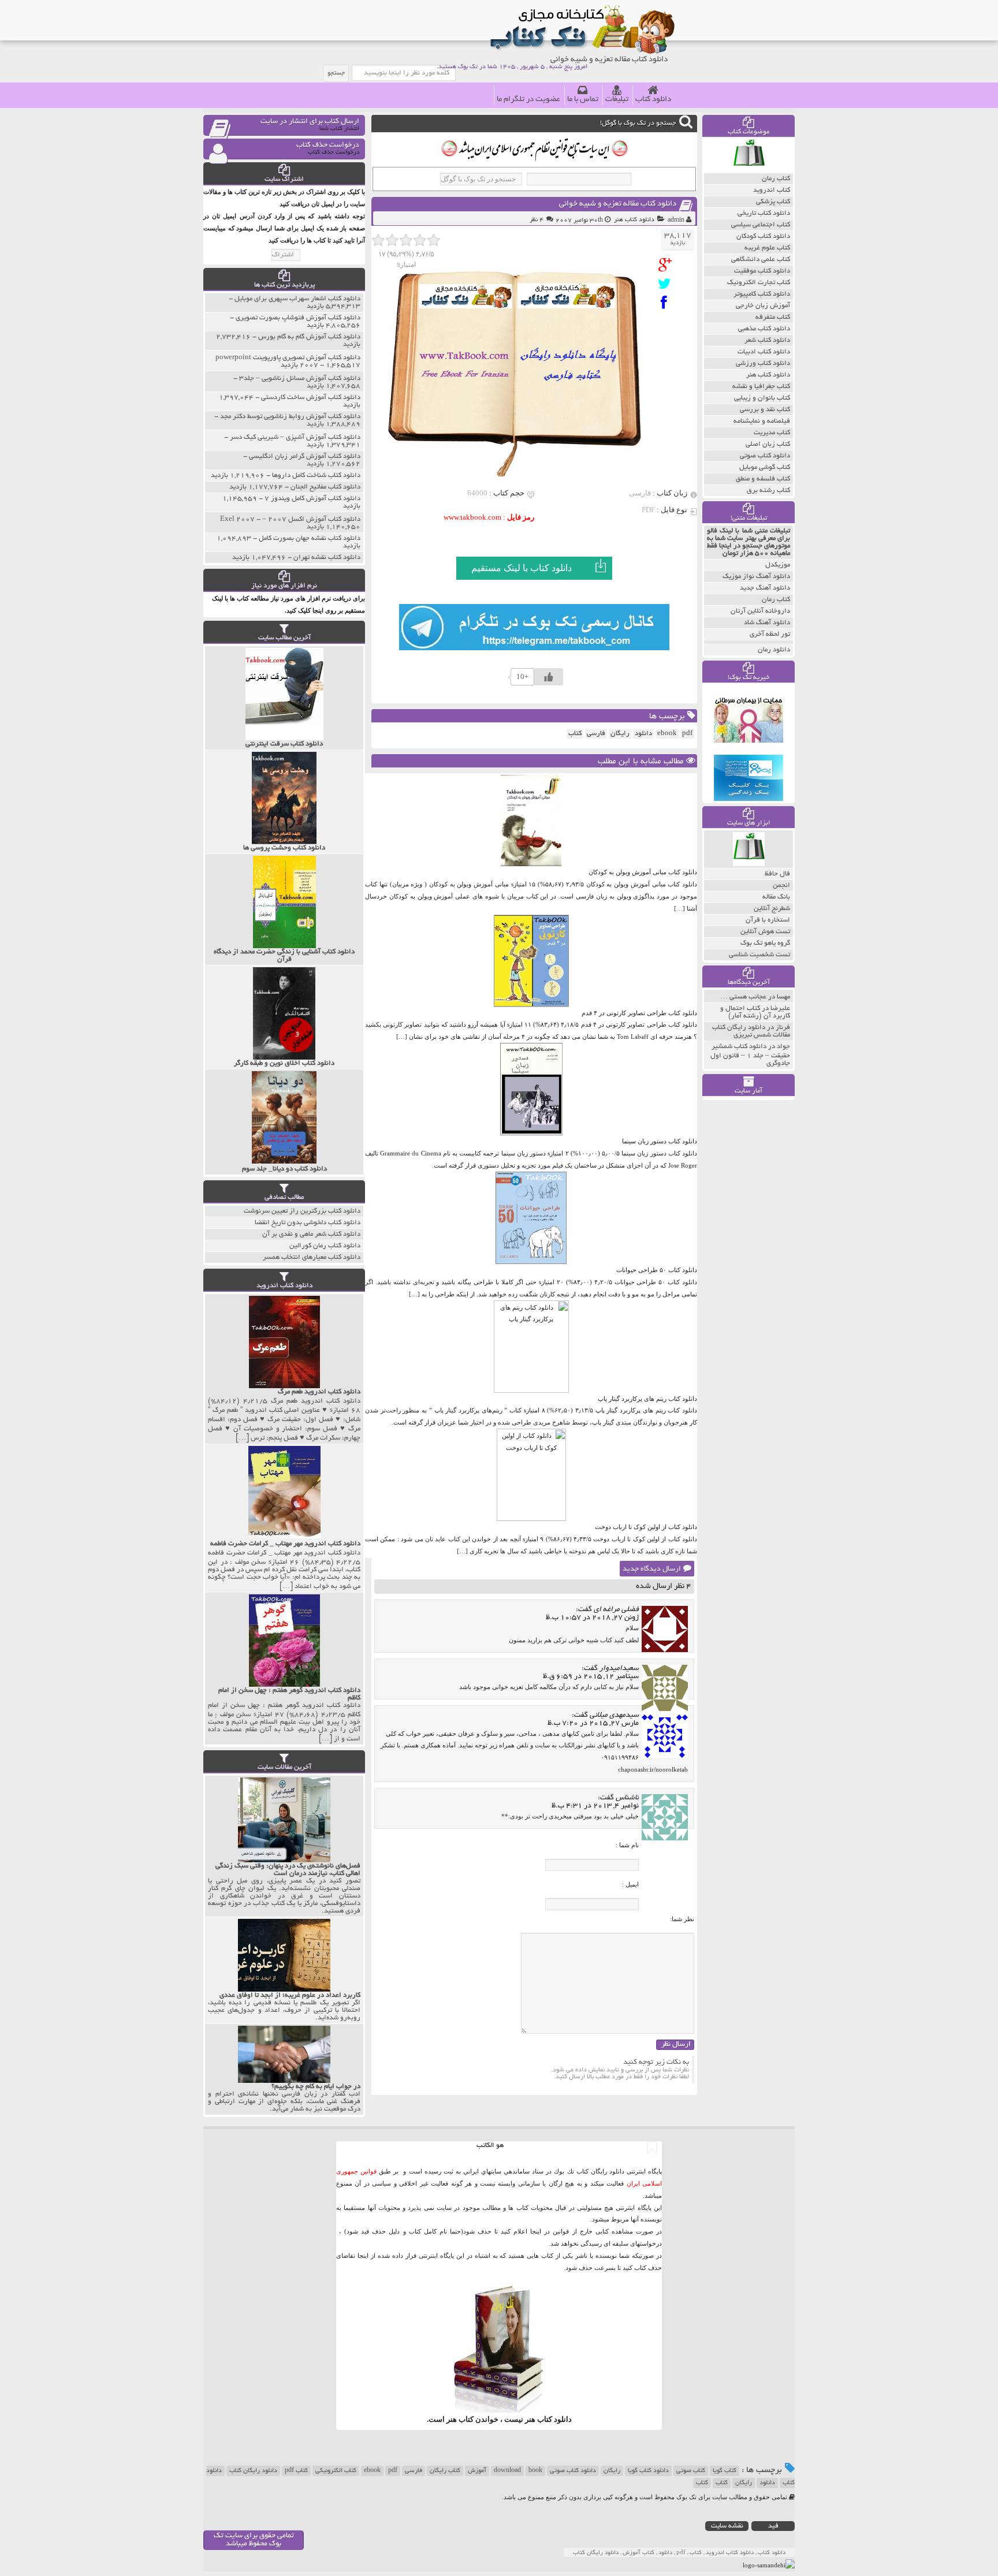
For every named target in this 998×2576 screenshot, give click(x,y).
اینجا (536, 2231)
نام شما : (627, 1845)
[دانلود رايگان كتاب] (749, 170)
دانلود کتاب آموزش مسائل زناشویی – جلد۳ (300, 379)
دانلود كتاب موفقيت (762, 271)
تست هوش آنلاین (765, 932)
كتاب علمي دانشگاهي (761, 260)
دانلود (643, 734)
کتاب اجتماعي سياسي (761, 225)
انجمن (781, 886)
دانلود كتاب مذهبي (764, 329)
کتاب (722, 2483)
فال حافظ (777, 874)
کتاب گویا (725, 2471)
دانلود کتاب (653, 100)
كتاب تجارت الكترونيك (759, 283)
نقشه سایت (727, 2526)
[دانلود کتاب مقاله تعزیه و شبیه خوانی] (667, 265)
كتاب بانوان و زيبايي (762, 398)
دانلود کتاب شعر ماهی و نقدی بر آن (311, 1234)
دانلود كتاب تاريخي (764, 213)
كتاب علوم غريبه (767, 248)
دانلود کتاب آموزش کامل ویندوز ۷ (312, 499)
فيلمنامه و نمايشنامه (762, 421)
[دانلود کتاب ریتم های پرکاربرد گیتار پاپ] (531, 1390)
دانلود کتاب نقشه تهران (327, 558)
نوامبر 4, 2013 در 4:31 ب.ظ (595, 1806)
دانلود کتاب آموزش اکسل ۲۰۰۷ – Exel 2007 (290, 519)
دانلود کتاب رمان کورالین (325, 1246)
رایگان (612, 2471)
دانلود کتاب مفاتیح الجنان (325, 487)
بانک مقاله (776, 897)
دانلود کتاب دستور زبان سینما (660, 1141)
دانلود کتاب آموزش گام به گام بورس (309, 337)
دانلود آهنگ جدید (765, 588)
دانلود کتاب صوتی (573, 2471)
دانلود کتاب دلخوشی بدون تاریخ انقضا (308, 1223)
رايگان (620, 734)
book (535, 2471)
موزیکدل (778, 565)
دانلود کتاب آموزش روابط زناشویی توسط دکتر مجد (290, 417)
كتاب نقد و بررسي (765, 410)
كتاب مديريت (772, 433)
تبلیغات (617, 100)
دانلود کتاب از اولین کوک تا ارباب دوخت (646, 1527)
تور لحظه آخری (770, 634)
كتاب (575, 734)
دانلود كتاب (554, 2419)
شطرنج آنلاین (772, 909)
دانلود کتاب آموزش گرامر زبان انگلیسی (305, 456)
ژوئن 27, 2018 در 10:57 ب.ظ (592, 1618)
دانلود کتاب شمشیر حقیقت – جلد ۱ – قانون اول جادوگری (750, 1055)
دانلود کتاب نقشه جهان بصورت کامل (310, 538)
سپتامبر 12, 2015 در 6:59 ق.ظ (591, 1677)
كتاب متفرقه (773, 317)
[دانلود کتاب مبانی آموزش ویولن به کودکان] (531, 864)
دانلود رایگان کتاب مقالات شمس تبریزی (751, 1031)
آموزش (477, 2471)
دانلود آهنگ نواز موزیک (756, 577)
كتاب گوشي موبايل (765, 467)
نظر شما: (682, 1919)
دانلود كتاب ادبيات (764, 352)
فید (773, 2526)
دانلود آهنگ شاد (767, 623)
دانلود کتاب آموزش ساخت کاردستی (311, 398)
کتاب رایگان (445, 2471)
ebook (667, 734)
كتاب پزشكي (773, 202)
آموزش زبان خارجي (763, 306)
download (507, 2471)
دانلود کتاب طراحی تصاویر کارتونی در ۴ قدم (639, 1013)
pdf (687, 734)
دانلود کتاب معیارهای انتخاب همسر (312, 1257)
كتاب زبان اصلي (768, 444)
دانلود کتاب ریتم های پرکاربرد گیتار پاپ (647, 1399)
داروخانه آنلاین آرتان (760, 611)
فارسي (596, 734)
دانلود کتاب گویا (648, 2471)
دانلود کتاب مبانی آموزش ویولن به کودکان (643, 872)
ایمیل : (630, 1884)
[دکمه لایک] (549, 677)
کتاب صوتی (691, 2471)
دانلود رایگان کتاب (253, 2471)
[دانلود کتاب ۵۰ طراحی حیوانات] (531, 1262)
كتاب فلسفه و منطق (763, 479)
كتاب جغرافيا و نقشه (761, 387)
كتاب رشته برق (768, 491)
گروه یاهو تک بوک (765, 943)
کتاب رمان (776, 600)
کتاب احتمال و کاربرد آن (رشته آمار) (755, 1012)
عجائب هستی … (743, 997)
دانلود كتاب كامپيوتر (762, 294)
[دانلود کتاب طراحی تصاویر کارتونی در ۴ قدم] (531, 1005)
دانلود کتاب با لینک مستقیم (522, 568)
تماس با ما (583, 100)
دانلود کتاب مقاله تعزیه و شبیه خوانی (618, 204)
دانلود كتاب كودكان (763, 236)
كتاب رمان (776, 179)
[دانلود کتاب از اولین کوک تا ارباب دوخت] (531, 1519)
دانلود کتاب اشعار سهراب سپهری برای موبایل (297, 299)
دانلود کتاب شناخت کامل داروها (316, 476)
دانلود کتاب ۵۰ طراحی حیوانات (657, 1270)
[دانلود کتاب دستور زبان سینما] (531, 1133)
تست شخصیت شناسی (759, 955)
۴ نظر (537, 220)
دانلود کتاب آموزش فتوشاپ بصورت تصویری (298, 318)
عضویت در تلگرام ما (528, 100)
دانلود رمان (774, 650)
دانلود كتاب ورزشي (763, 364)
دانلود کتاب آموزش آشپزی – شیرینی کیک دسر (295, 437)
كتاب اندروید (772, 190)
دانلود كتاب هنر (634, 220)
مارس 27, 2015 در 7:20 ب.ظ (593, 1724)
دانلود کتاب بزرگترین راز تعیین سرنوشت (302, 1211)
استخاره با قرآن (768, 920)
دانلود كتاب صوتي (765, 456)
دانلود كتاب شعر (767, 340)
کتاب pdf (296, 2471)
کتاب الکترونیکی (336, 2471)
